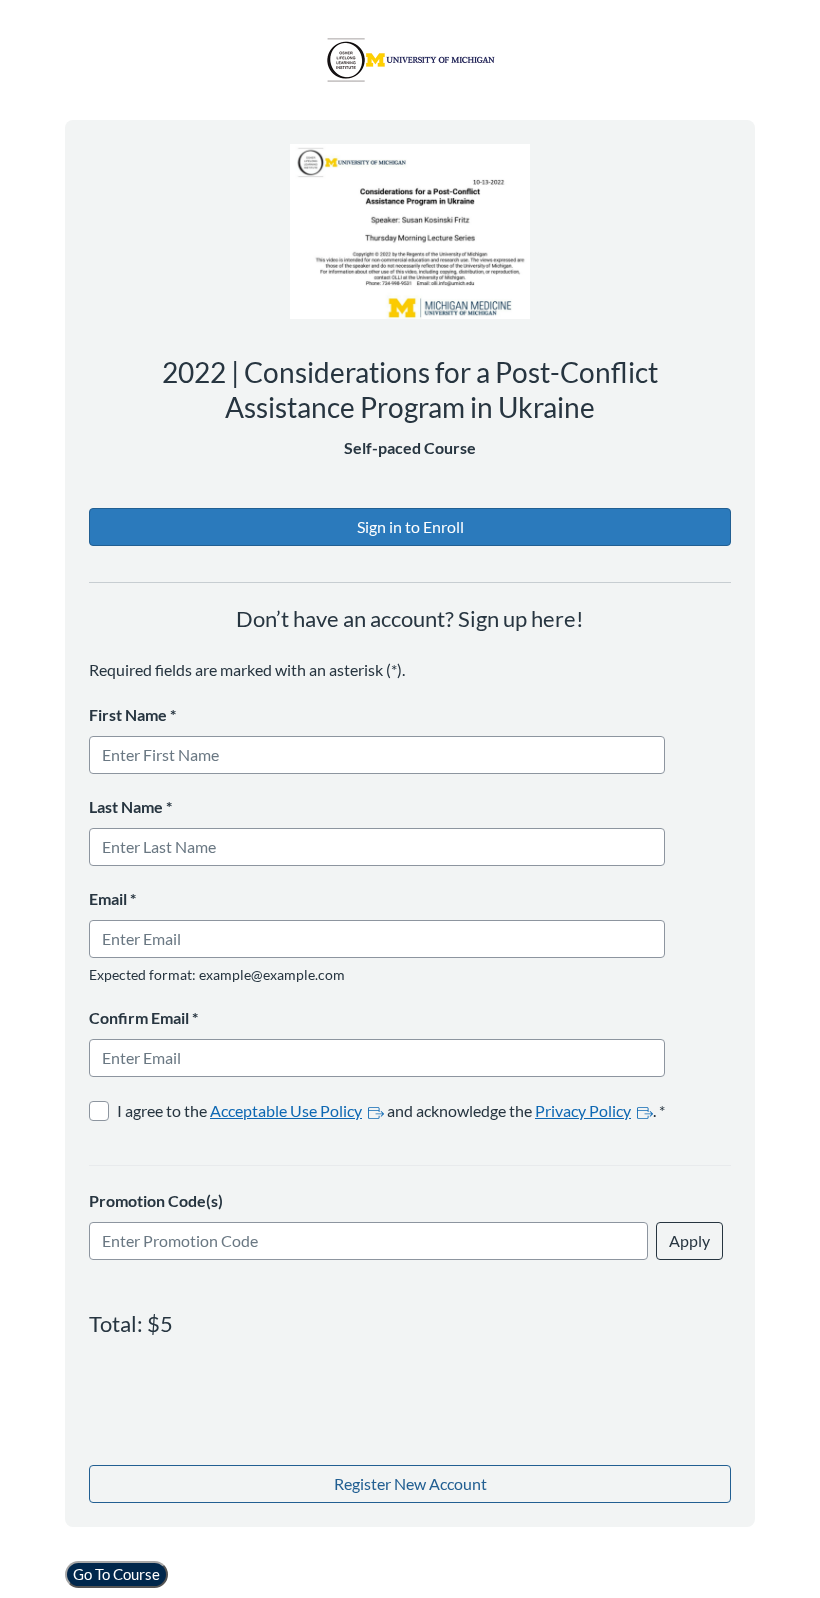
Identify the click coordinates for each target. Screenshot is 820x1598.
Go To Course (116, 1574)
